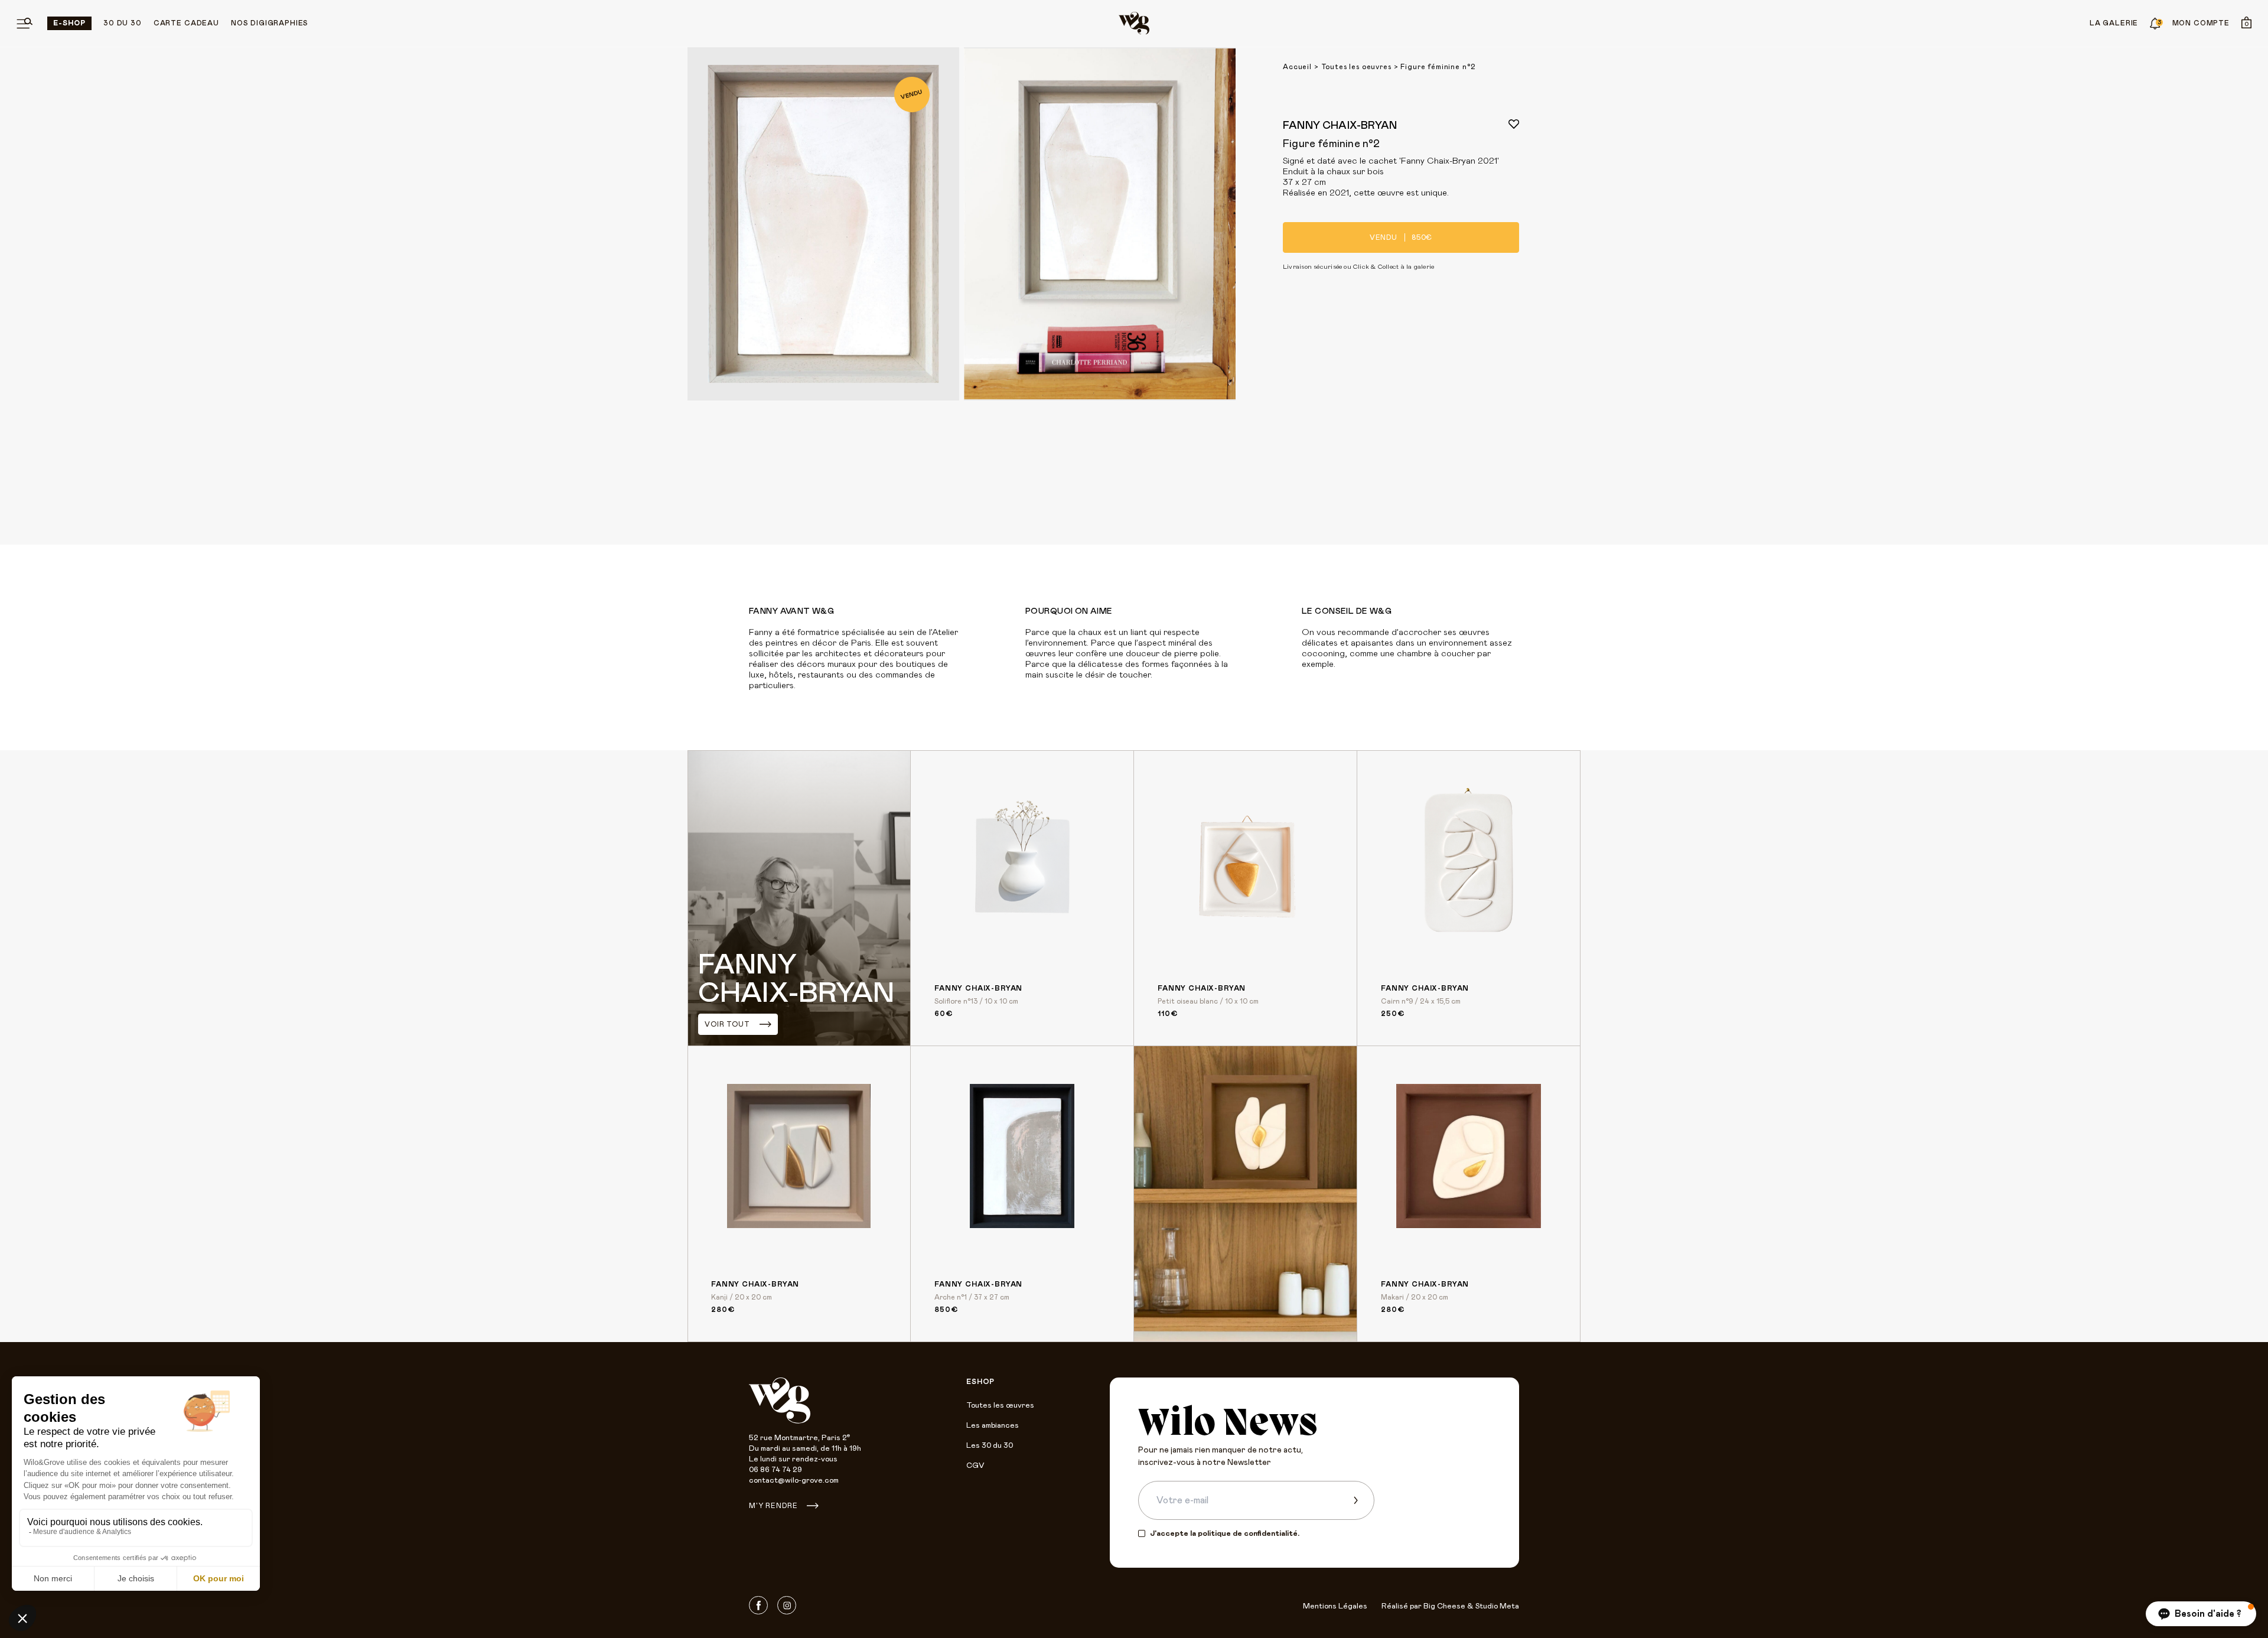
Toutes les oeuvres (1356, 67)
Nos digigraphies (270, 23)
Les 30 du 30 (990, 1446)
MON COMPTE (2201, 23)
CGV (975, 1466)
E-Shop (69, 23)
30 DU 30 (123, 23)
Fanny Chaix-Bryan (1340, 126)
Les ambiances (993, 1426)
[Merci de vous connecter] (1514, 124)
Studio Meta (1497, 1606)
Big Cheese (1444, 1606)
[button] (2201, 1614)
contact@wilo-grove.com (794, 1481)
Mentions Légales (1335, 1606)
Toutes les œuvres (1000, 1406)
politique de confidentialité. (1249, 1534)
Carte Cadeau (186, 23)
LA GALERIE (2114, 23)
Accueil (1297, 67)
